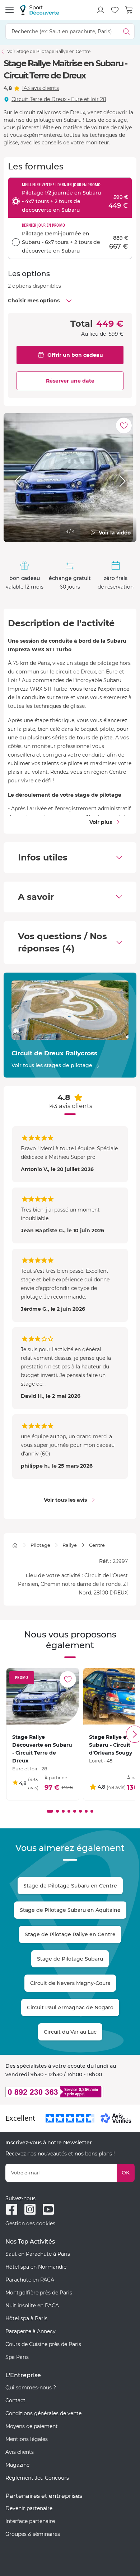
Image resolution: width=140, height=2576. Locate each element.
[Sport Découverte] (39, 10)
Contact (15, 2400)
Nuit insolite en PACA (32, 2306)
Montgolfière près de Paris (39, 2293)
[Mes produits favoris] (115, 10)
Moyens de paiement (32, 2426)
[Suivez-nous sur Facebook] (12, 2209)
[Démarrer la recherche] (127, 31)
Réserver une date (70, 381)
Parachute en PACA (30, 2280)
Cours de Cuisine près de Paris (43, 2344)
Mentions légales (27, 2439)
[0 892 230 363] (70, 2092)
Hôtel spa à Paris (26, 2318)
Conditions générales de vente (43, 2413)
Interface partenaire (30, 2521)
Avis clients (20, 2452)
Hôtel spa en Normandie (36, 2267)
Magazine (17, 2465)
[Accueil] (15, 1545)
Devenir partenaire (29, 2508)
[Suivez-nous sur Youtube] (48, 2209)
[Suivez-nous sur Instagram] (30, 2209)
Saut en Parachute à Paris (38, 2254)
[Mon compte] (101, 10)
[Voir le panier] (129, 10)
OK (126, 2173)
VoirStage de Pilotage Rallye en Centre (49, 51)
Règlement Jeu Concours (37, 2478)
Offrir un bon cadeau (75, 355)
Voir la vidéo (115, 533)
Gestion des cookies (30, 2224)
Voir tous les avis (65, 1500)
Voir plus (101, 822)
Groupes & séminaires (33, 2534)
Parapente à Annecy (31, 2331)
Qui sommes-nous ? (31, 2388)
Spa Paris (17, 2357)
